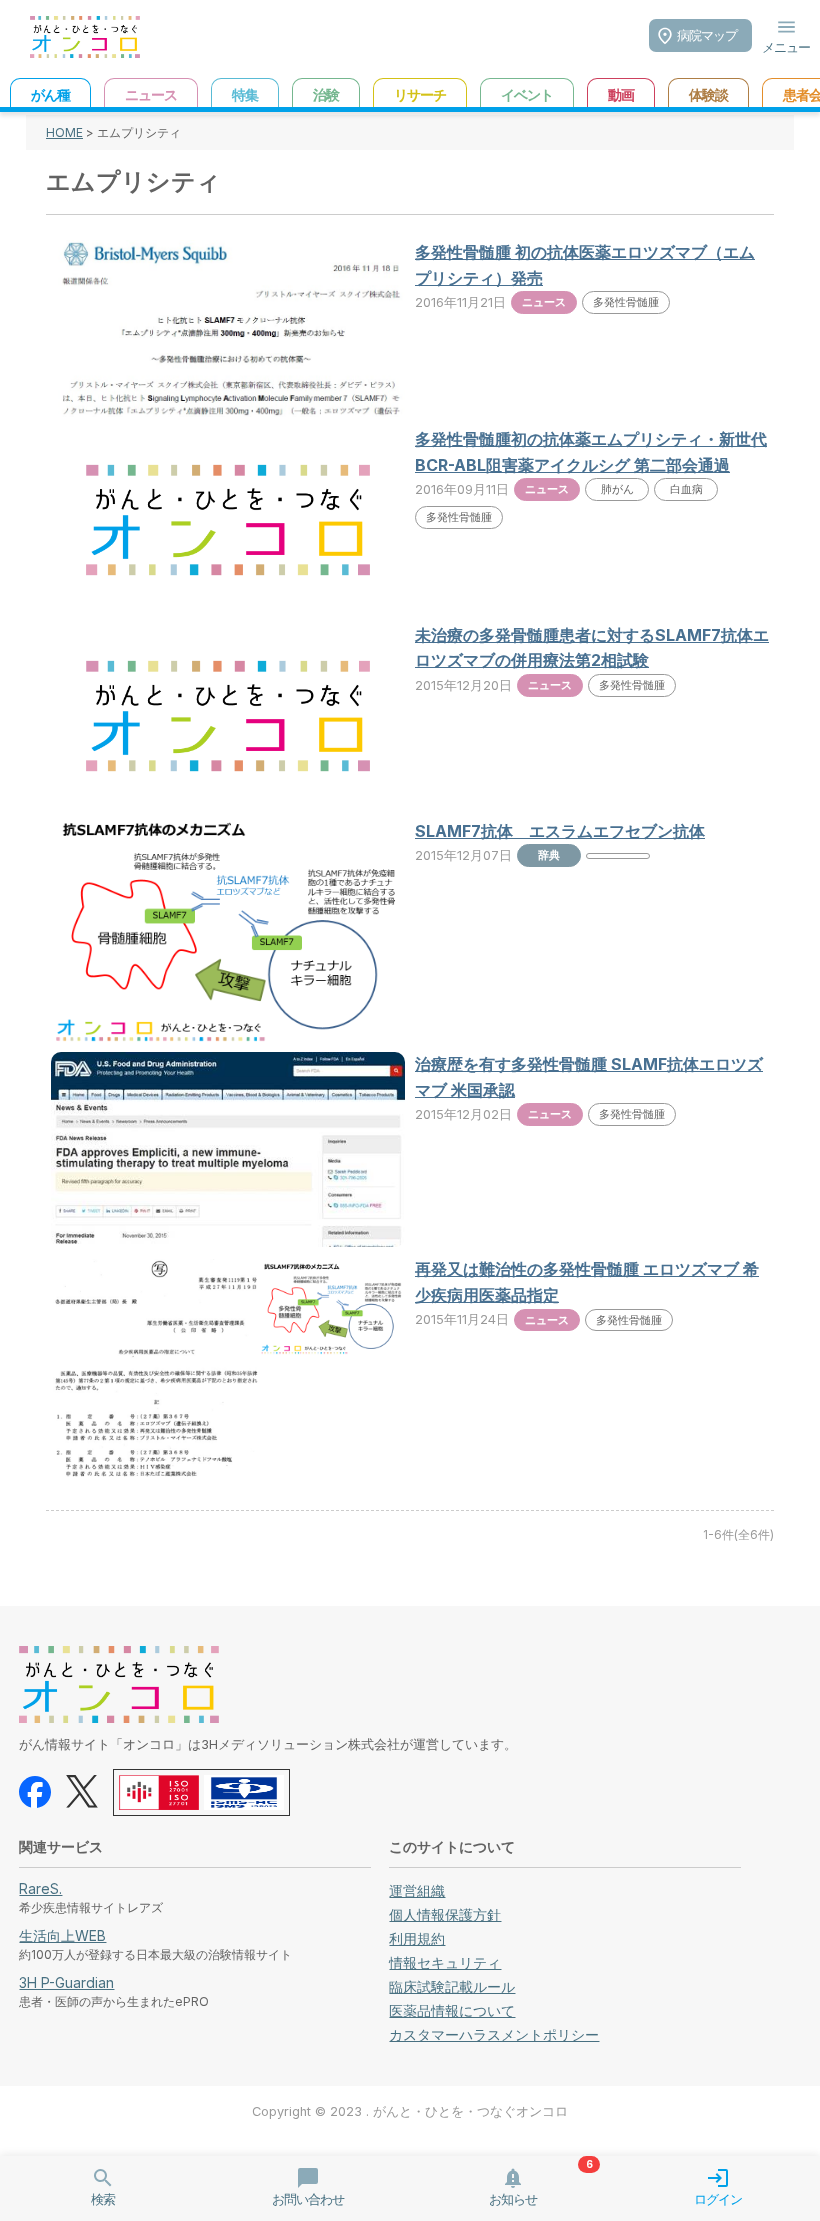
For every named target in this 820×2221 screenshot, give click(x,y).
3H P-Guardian (66, 1982)
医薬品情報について (452, 2010)
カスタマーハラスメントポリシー (494, 2034)
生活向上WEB (62, 1935)
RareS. (40, 1888)
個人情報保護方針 (445, 1914)
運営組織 (417, 1890)
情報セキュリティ (445, 1962)
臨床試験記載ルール (452, 1986)
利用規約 (417, 1938)
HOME (64, 132)
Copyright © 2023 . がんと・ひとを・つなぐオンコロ (410, 2111)
